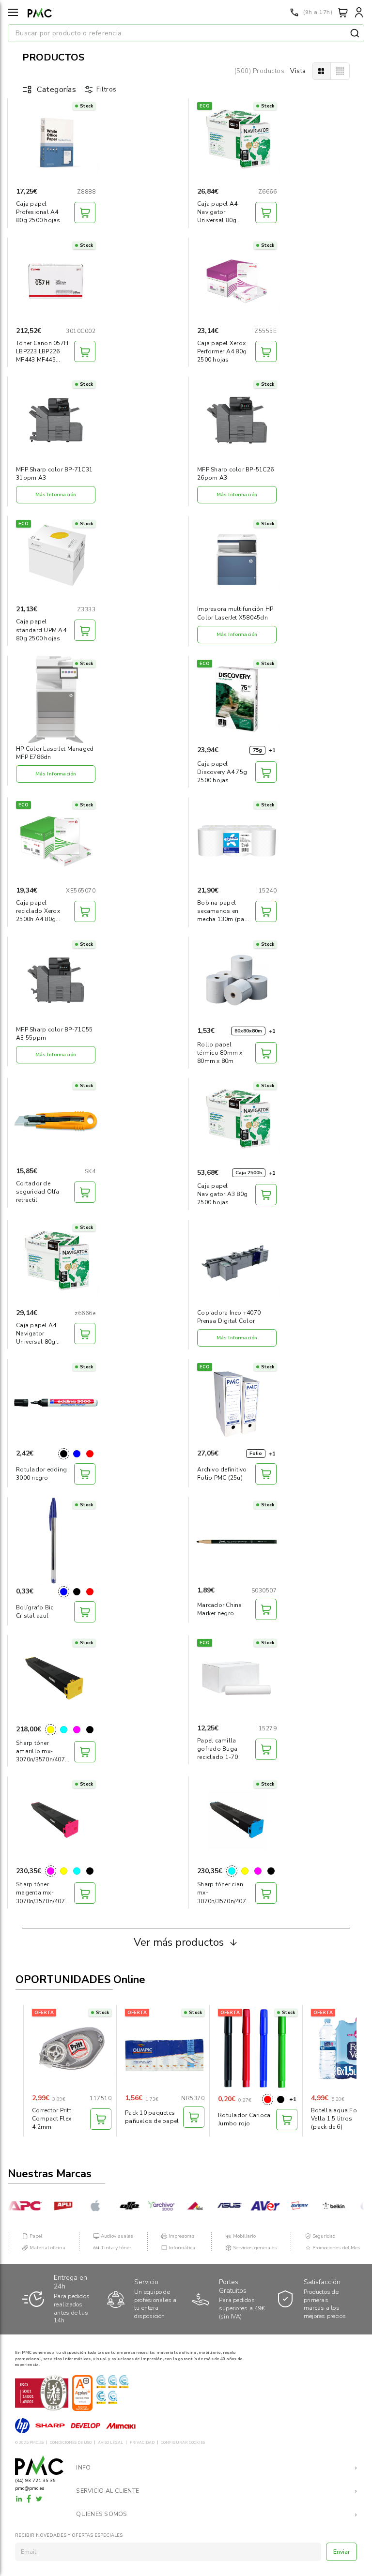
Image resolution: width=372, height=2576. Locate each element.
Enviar (342, 2552)
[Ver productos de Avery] (286, 2206)
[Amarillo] (51, 1730)
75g (257, 750)
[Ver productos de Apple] (85, 2206)
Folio (256, 1454)
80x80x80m (248, 1031)
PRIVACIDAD (142, 2443)
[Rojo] (90, 1454)
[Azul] (77, 1454)
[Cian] (64, 1730)
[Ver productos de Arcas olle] (116, 2206)
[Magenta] (77, 1730)
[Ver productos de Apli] (50, 2206)
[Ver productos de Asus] (217, 2206)
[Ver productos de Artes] (182, 2206)
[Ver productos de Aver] (251, 2206)
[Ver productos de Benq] (356, 2206)
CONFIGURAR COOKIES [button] (183, 2443)
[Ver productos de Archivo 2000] (147, 2206)
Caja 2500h (249, 1173)
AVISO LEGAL (110, 2443)
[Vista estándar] (322, 71)
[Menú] (13, 12)
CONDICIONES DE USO (71, 2443)
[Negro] (64, 1454)
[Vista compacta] (340, 71)
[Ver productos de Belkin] (321, 2206)
